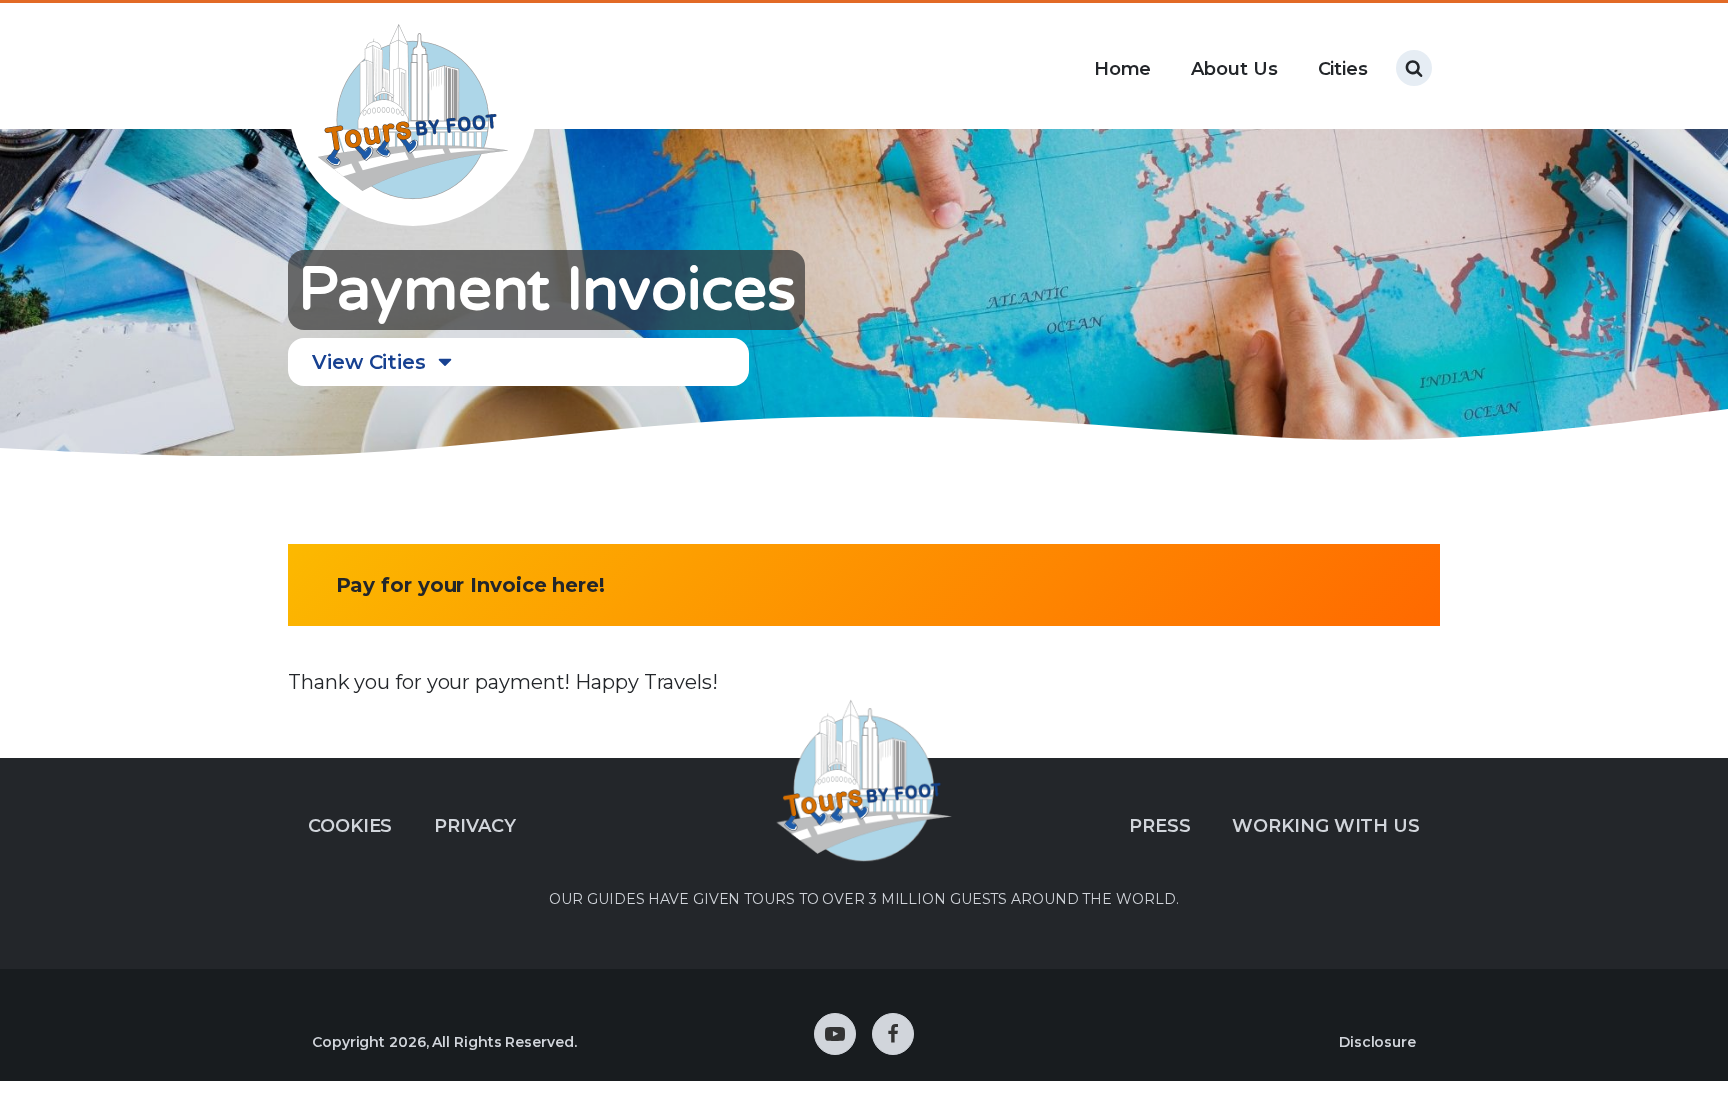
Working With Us (1326, 826)
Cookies (350, 826)
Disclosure (1377, 1042)
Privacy (474, 826)
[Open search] (1414, 68)
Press (1160, 826)
